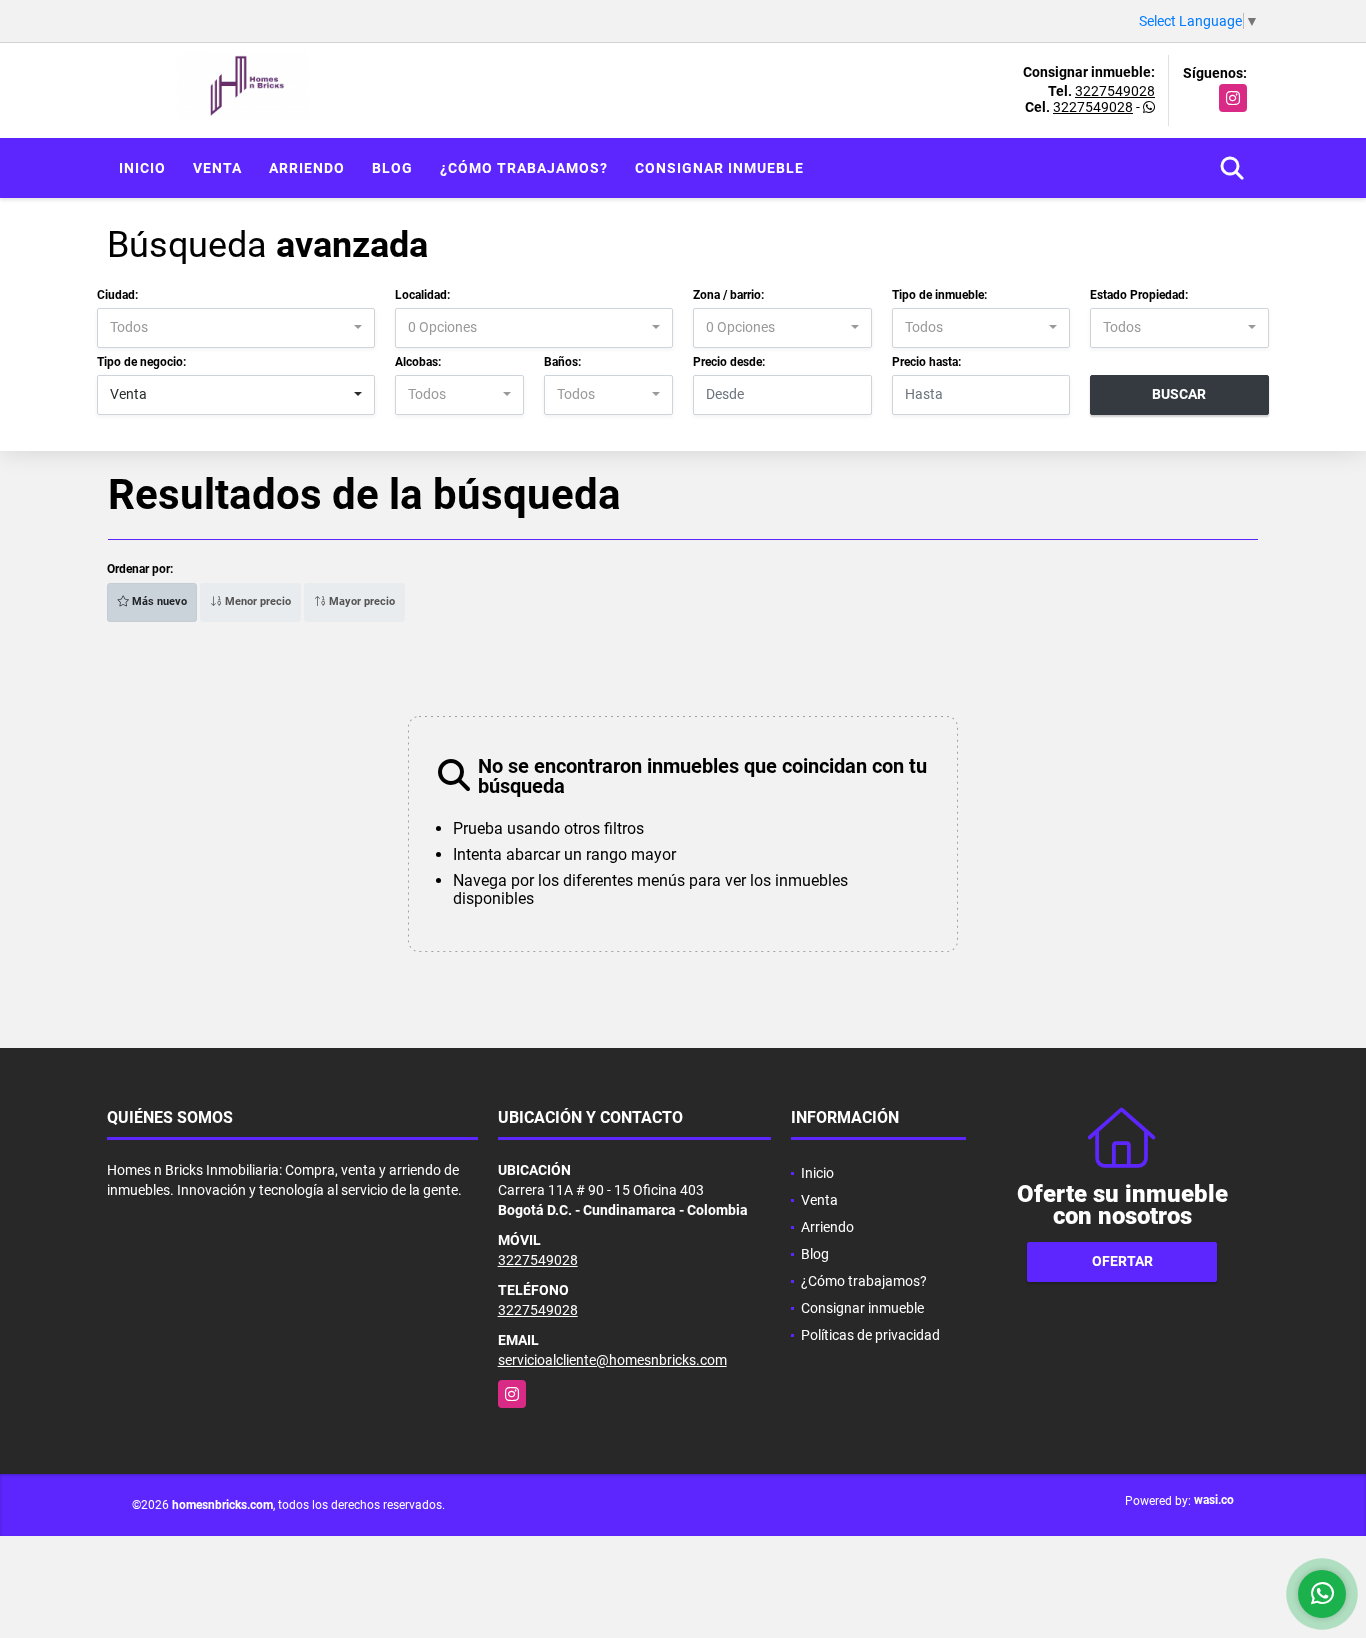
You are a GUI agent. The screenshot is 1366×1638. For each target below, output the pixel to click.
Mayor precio (360, 601)
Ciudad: (117, 295)
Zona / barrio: (728, 295)
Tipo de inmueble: (939, 295)
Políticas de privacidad (870, 1335)
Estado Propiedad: (1139, 295)
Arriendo (307, 168)
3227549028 (1115, 91)
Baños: (562, 362)
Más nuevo (158, 601)
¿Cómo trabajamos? (524, 168)
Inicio (142, 168)
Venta (217, 168)
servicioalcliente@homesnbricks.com (612, 1360)
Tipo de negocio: (141, 362)
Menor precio (256, 601)
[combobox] (236, 328)
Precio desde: (729, 362)
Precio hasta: (926, 362)
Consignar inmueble (719, 168)
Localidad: (422, 295)
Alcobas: (418, 362)
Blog (392, 168)
